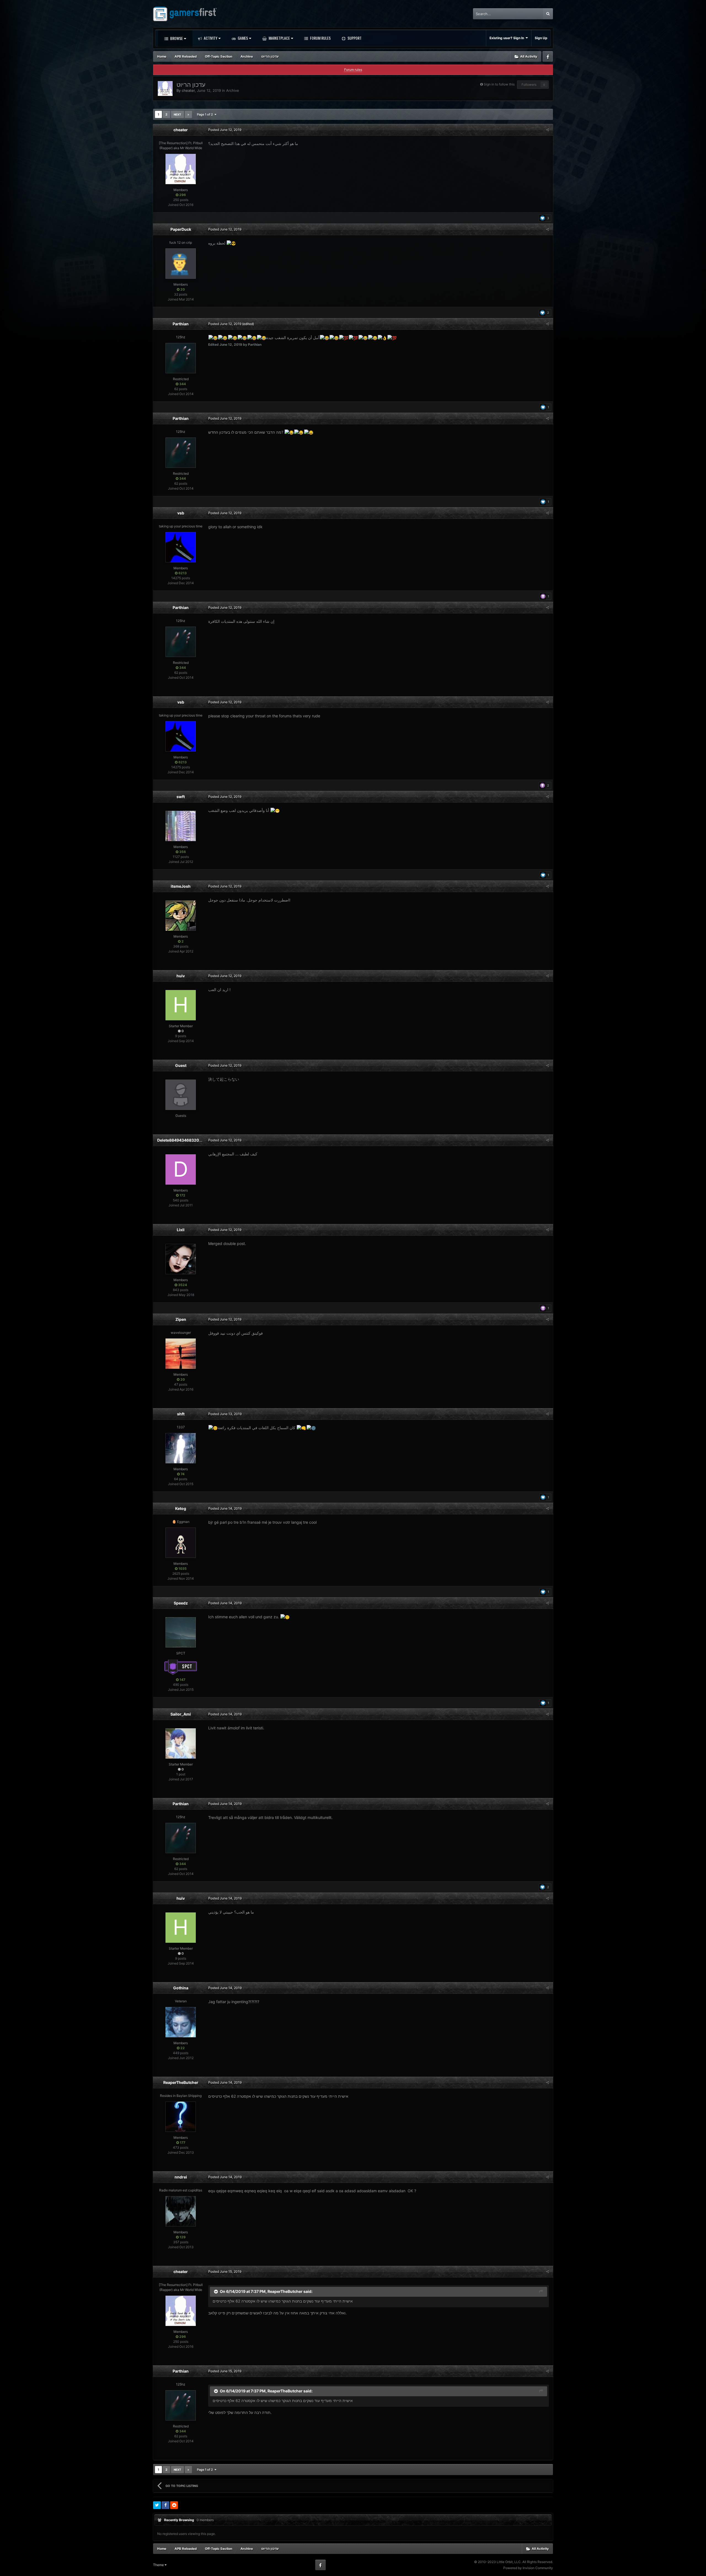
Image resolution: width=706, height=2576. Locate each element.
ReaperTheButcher (181, 2082)
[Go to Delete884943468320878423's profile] (181, 1169)
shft (181, 1414)
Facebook (548, 57)
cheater (188, 90)
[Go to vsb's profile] (181, 547)
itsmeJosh (181, 886)
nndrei (181, 2177)
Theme (159, 2565)
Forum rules (353, 70)
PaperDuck (181, 229)
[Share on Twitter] (157, 2505)
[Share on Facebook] (165, 2505)
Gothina (181, 1988)
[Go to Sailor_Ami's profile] (181, 1743)
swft (181, 797)
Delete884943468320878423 (185, 1140)
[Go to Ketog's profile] (181, 1543)
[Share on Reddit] (174, 2505)
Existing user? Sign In (508, 38)
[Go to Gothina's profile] (181, 2022)
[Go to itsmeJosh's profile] (181, 916)
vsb (181, 513)
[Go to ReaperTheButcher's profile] (181, 2117)
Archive (233, 90)
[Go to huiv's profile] (181, 1005)
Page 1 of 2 (206, 114)
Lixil (181, 1230)
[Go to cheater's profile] (165, 88)
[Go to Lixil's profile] (181, 1259)
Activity (210, 38)
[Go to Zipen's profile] (181, 1354)
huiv (181, 976)
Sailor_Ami (181, 1714)
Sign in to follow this (499, 84)
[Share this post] (547, 130)
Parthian (181, 324)
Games (242, 38)
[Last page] (188, 114)
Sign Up (541, 38)
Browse (176, 38)
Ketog (181, 1508)
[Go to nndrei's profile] (181, 2211)
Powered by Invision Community (528, 2568)
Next (177, 114)
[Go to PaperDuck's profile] (181, 264)
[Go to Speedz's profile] (181, 1632)
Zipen (181, 1319)
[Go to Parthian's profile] (181, 358)
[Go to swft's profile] (181, 826)
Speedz (181, 1603)
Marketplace (279, 38)
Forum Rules (320, 38)
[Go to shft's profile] (181, 1448)
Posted (225, 130)
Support (354, 38)
